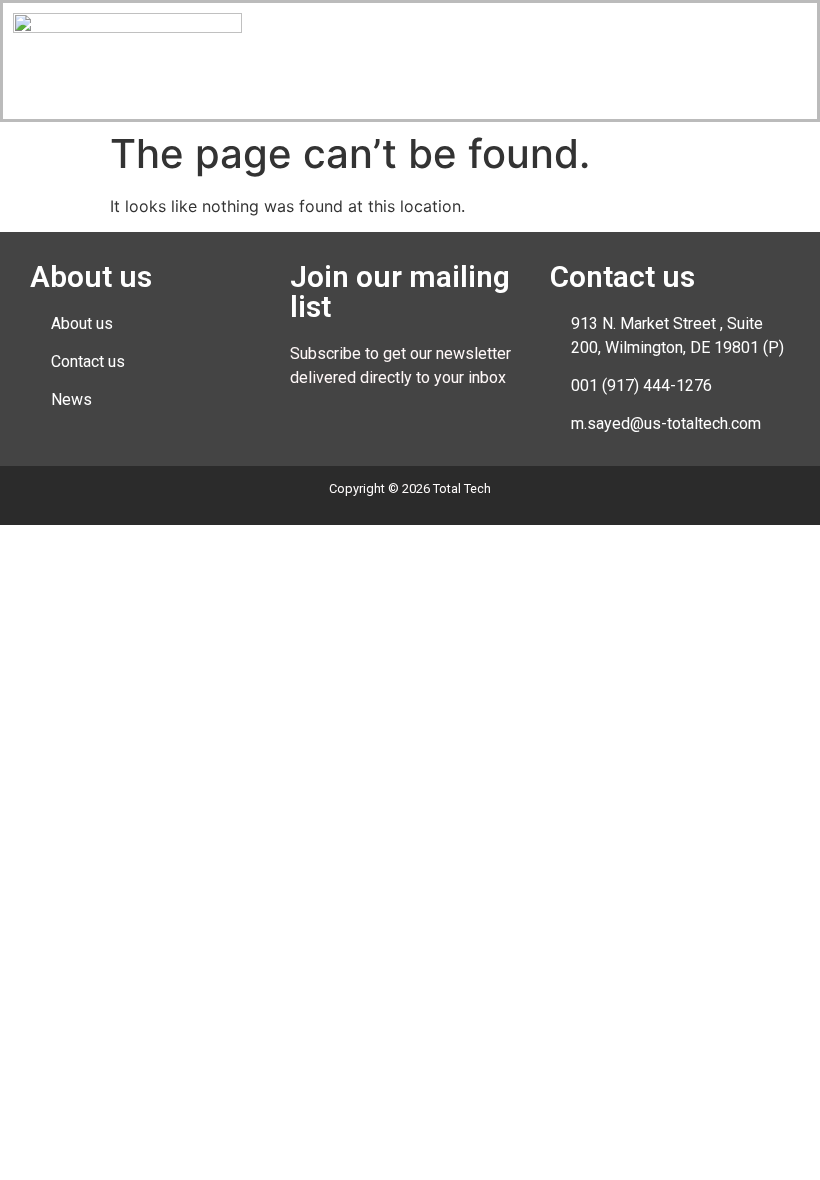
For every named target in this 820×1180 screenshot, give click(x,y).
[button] (613, 32)
